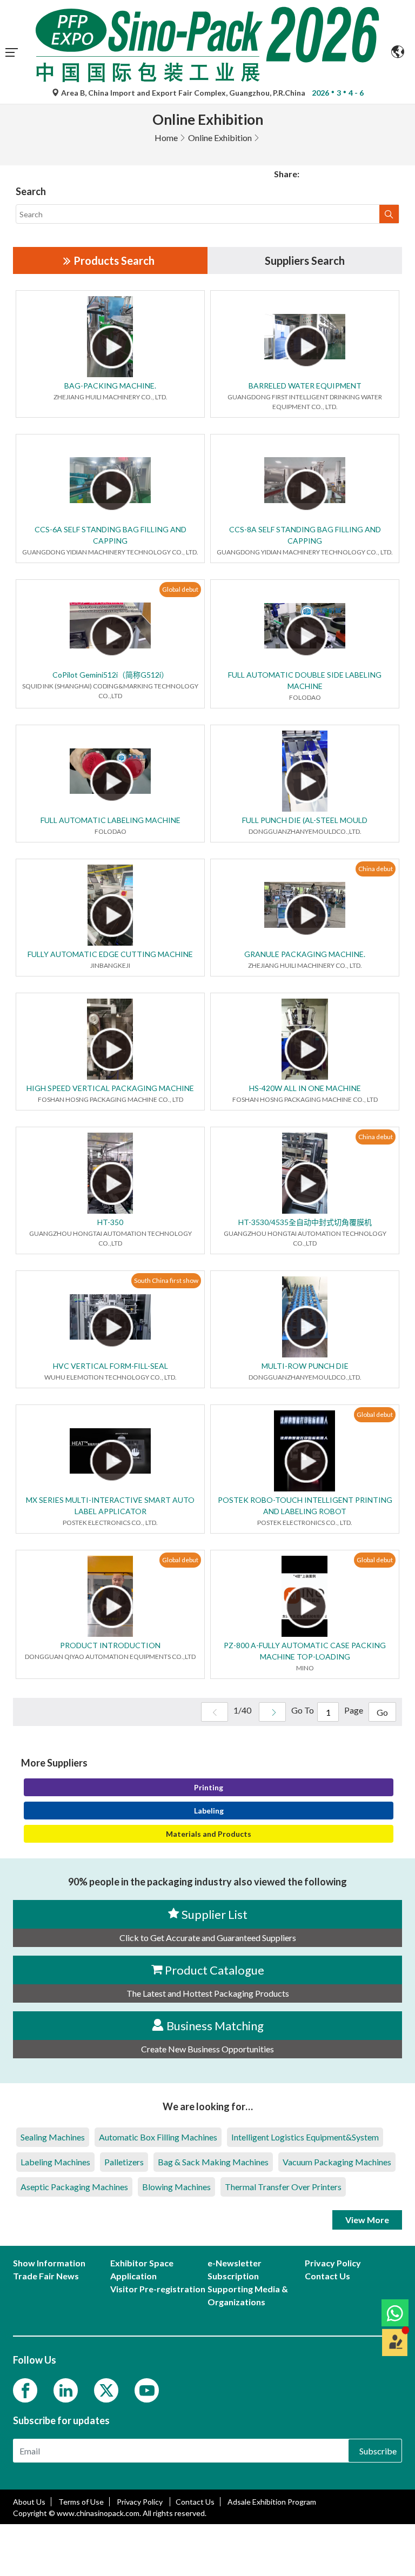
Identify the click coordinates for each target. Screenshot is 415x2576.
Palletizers (124, 2162)
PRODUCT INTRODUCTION (110, 1645)
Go (382, 1712)
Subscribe (378, 2451)
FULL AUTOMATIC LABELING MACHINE (111, 820)
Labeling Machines (55, 2162)
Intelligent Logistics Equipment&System (305, 2137)
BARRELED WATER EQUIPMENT (305, 386)
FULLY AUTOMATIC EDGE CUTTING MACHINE (110, 954)
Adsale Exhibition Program (272, 2502)
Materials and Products (209, 1834)
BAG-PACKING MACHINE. (110, 386)
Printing (209, 1787)
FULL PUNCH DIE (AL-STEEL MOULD (305, 820)
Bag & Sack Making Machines (213, 2162)
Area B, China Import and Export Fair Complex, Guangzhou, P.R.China (183, 93)
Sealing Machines (53, 2137)
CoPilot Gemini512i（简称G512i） (111, 675)
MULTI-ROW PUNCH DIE (305, 1366)
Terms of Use (81, 2502)
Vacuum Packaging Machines (337, 2162)
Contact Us (195, 2502)
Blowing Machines (176, 2187)
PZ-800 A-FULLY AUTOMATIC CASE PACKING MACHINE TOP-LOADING (305, 1651)
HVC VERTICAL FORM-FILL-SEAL (111, 1366)
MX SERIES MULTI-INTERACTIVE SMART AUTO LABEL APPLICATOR (110, 1506)
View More (367, 2220)
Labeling (209, 1811)
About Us (29, 2502)
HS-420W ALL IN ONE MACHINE (305, 1088)
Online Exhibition (220, 138)
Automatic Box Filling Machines (158, 2137)
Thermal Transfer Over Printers (283, 2187)
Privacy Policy (140, 2502)
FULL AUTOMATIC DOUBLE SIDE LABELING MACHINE (305, 680)
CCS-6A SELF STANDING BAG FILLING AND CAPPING (111, 535)
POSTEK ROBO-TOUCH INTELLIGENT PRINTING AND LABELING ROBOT (305, 1506)
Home (166, 138)
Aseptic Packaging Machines (74, 2187)
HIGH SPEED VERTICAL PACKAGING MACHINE (110, 1088)
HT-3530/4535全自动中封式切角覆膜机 (305, 1222)
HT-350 (110, 1222)
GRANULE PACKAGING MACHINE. (305, 954)
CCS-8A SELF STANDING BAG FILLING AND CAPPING (305, 535)
